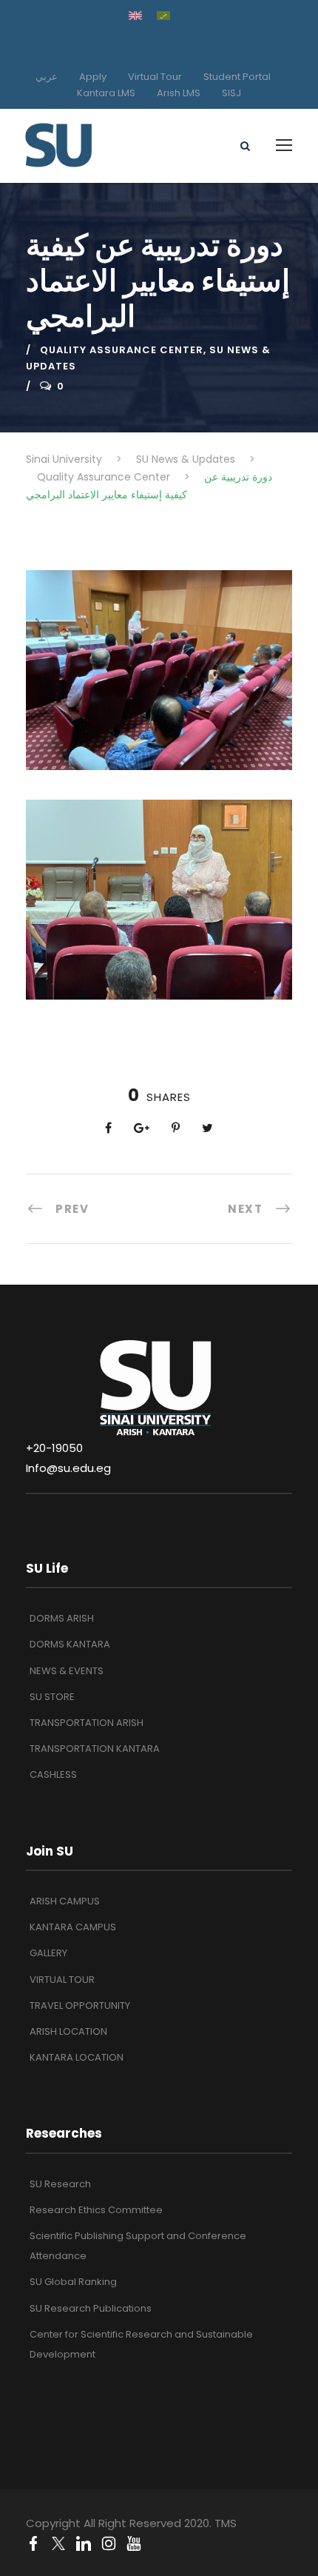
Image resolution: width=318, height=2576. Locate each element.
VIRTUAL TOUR (62, 1980)
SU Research (60, 2184)
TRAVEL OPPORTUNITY (80, 2005)
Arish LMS (179, 93)
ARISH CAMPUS (65, 1901)
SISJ (231, 93)
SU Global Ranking (73, 2282)
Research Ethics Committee (96, 2210)
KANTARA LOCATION (77, 2057)
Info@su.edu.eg (68, 1468)
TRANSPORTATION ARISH (87, 1723)
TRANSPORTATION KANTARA (95, 1749)
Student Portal (237, 77)
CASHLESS (53, 1774)
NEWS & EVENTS (67, 1671)
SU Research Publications (91, 2308)
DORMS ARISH (62, 1618)
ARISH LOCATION (68, 2031)
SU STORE (52, 1697)
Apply (93, 77)
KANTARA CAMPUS (73, 1927)
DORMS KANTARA (70, 1644)
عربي (47, 77)
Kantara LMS (106, 93)
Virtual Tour (155, 77)
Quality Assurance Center (122, 350)
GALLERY (48, 1953)
